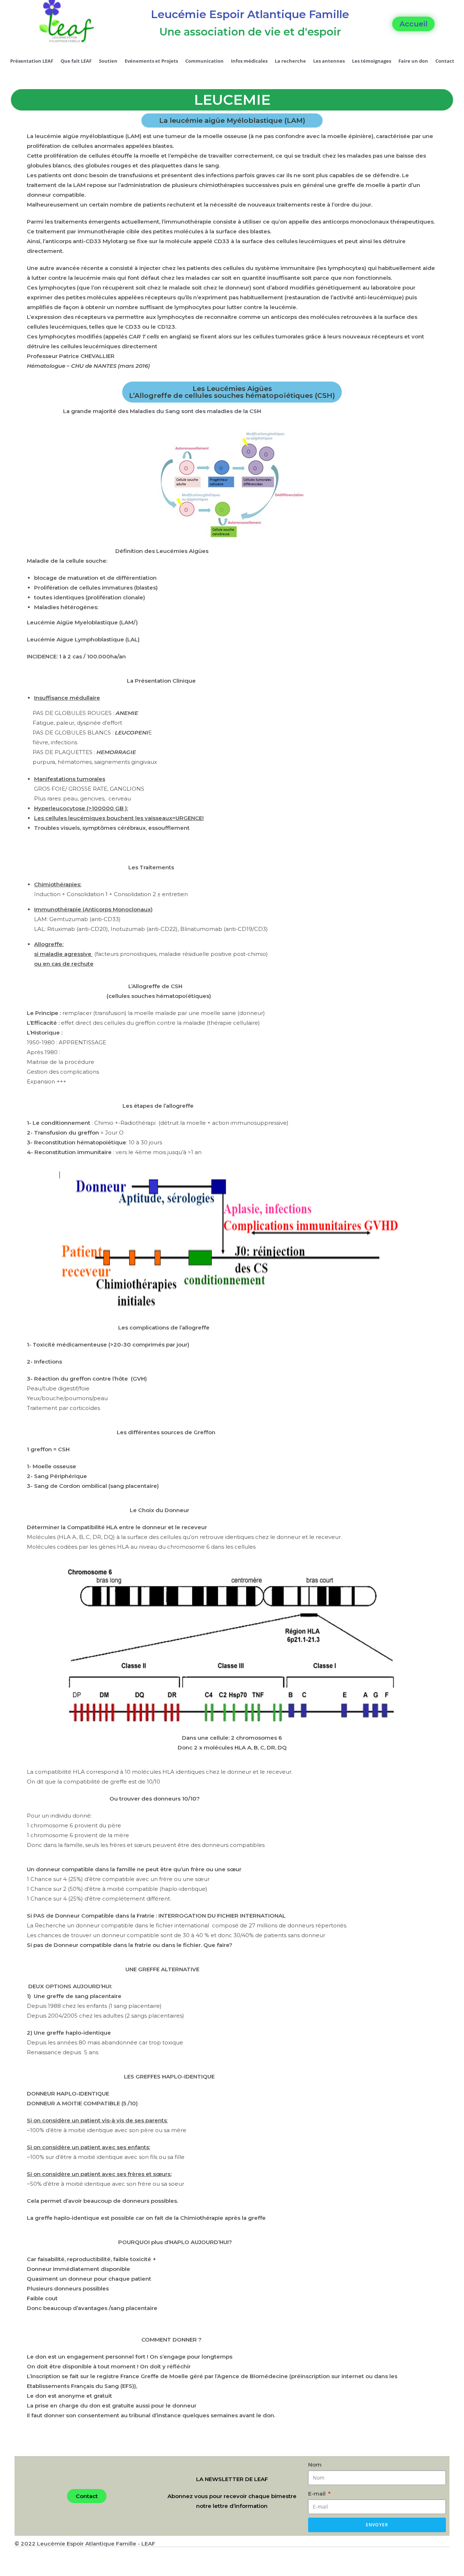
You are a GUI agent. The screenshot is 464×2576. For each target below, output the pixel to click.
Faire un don (413, 61)
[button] (413, 24)
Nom (315, 2465)
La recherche (290, 61)
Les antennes (329, 61)
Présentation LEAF (32, 61)
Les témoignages (372, 61)
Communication (204, 61)
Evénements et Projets (151, 61)
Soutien (108, 61)
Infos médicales (249, 61)
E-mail (318, 2494)
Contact (445, 61)
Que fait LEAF (76, 61)
